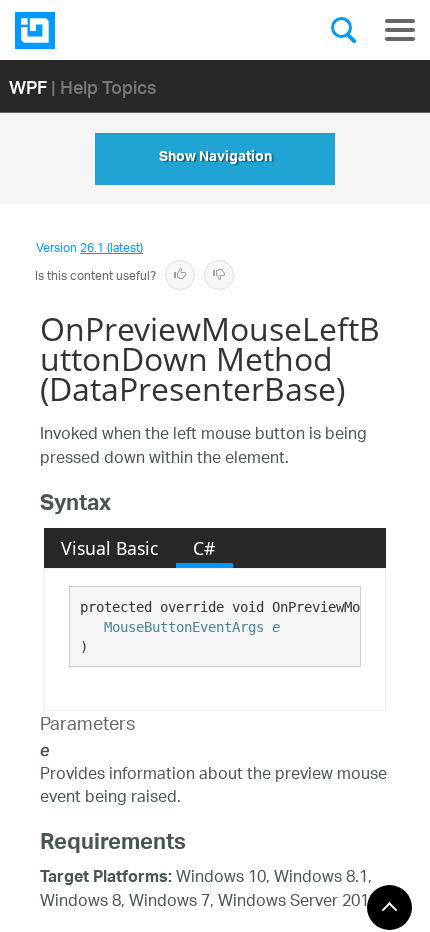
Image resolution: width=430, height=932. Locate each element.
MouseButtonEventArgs (184, 627)
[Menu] (400, 30)
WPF (28, 86)
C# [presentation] (204, 548)
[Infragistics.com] (115, 30)
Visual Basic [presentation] (109, 548)
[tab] (110, 548)
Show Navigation (215, 159)
